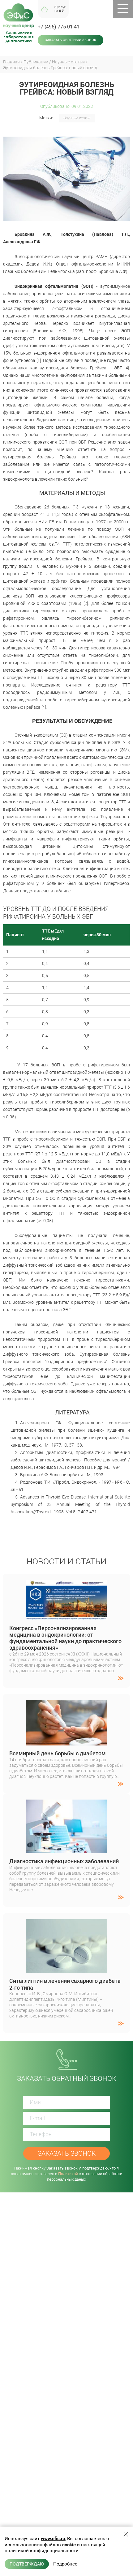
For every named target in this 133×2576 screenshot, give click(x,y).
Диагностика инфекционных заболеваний (64, 1861)
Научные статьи (77, 118)
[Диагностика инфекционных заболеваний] (66, 1827)
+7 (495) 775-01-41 (59, 27)
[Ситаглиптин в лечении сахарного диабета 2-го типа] (66, 1946)
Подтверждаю (27, 2564)
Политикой (68, 2174)
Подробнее (65, 2564)
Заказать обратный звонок (71, 40)
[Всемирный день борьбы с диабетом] (66, 1723)
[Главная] (19, 16)
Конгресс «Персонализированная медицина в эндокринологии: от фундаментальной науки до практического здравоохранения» (65, 1638)
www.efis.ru (53, 2539)
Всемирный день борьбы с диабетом (58, 1753)
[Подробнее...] (66, 1679)
